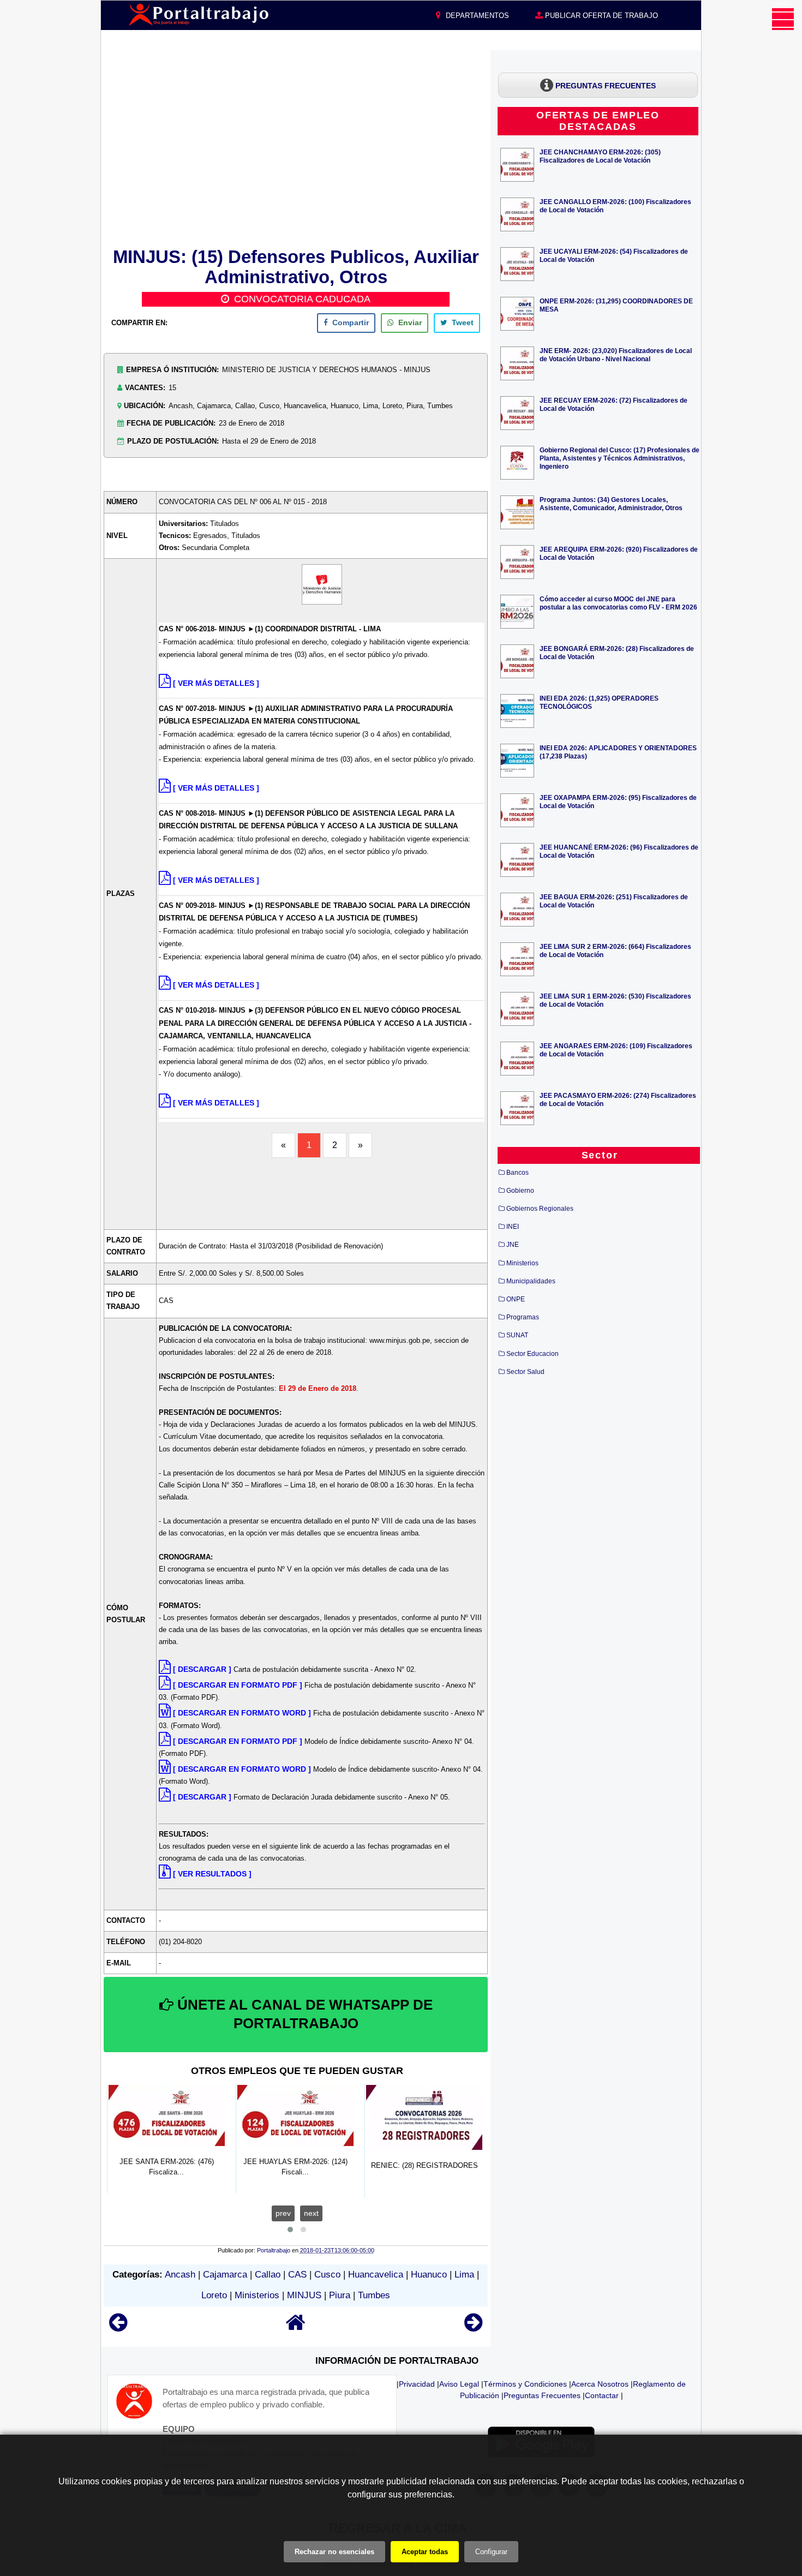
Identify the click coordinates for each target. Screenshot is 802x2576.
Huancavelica (376, 2275)
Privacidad (417, 2384)
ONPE (516, 1299)
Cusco (327, 2275)
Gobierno (520, 1191)
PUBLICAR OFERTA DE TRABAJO (600, 16)
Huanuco (429, 2275)
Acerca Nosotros (600, 2384)
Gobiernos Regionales (540, 1209)
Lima (464, 2275)
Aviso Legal (459, 2384)
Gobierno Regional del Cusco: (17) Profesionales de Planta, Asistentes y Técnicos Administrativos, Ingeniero (620, 458)
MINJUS (304, 2295)
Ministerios (257, 2295)
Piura (340, 2295)
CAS (297, 2275)
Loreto (214, 2295)
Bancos (517, 1173)
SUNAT (517, 1335)
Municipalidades (531, 1281)
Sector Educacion (532, 1354)
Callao (268, 2275)
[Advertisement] (296, 147)
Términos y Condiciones (525, 2384)
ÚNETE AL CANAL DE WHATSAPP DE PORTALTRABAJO (303, 2014)
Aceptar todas (425, 2552)
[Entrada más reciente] (118, 2327)
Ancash (180, 2275)
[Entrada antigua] (473, 2327)
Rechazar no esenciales (334, 2552)
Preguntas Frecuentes (542, 2395)
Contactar (602, 2395)
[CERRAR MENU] (783, 19)
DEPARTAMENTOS (476, 16)
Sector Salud (525, 1372)
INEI (513, 1227)
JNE (513, 1245)
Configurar (491, 2552)
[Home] (296, 2327)
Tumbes (374, 2295)
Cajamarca (225, 2275)
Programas (523, 1317)
